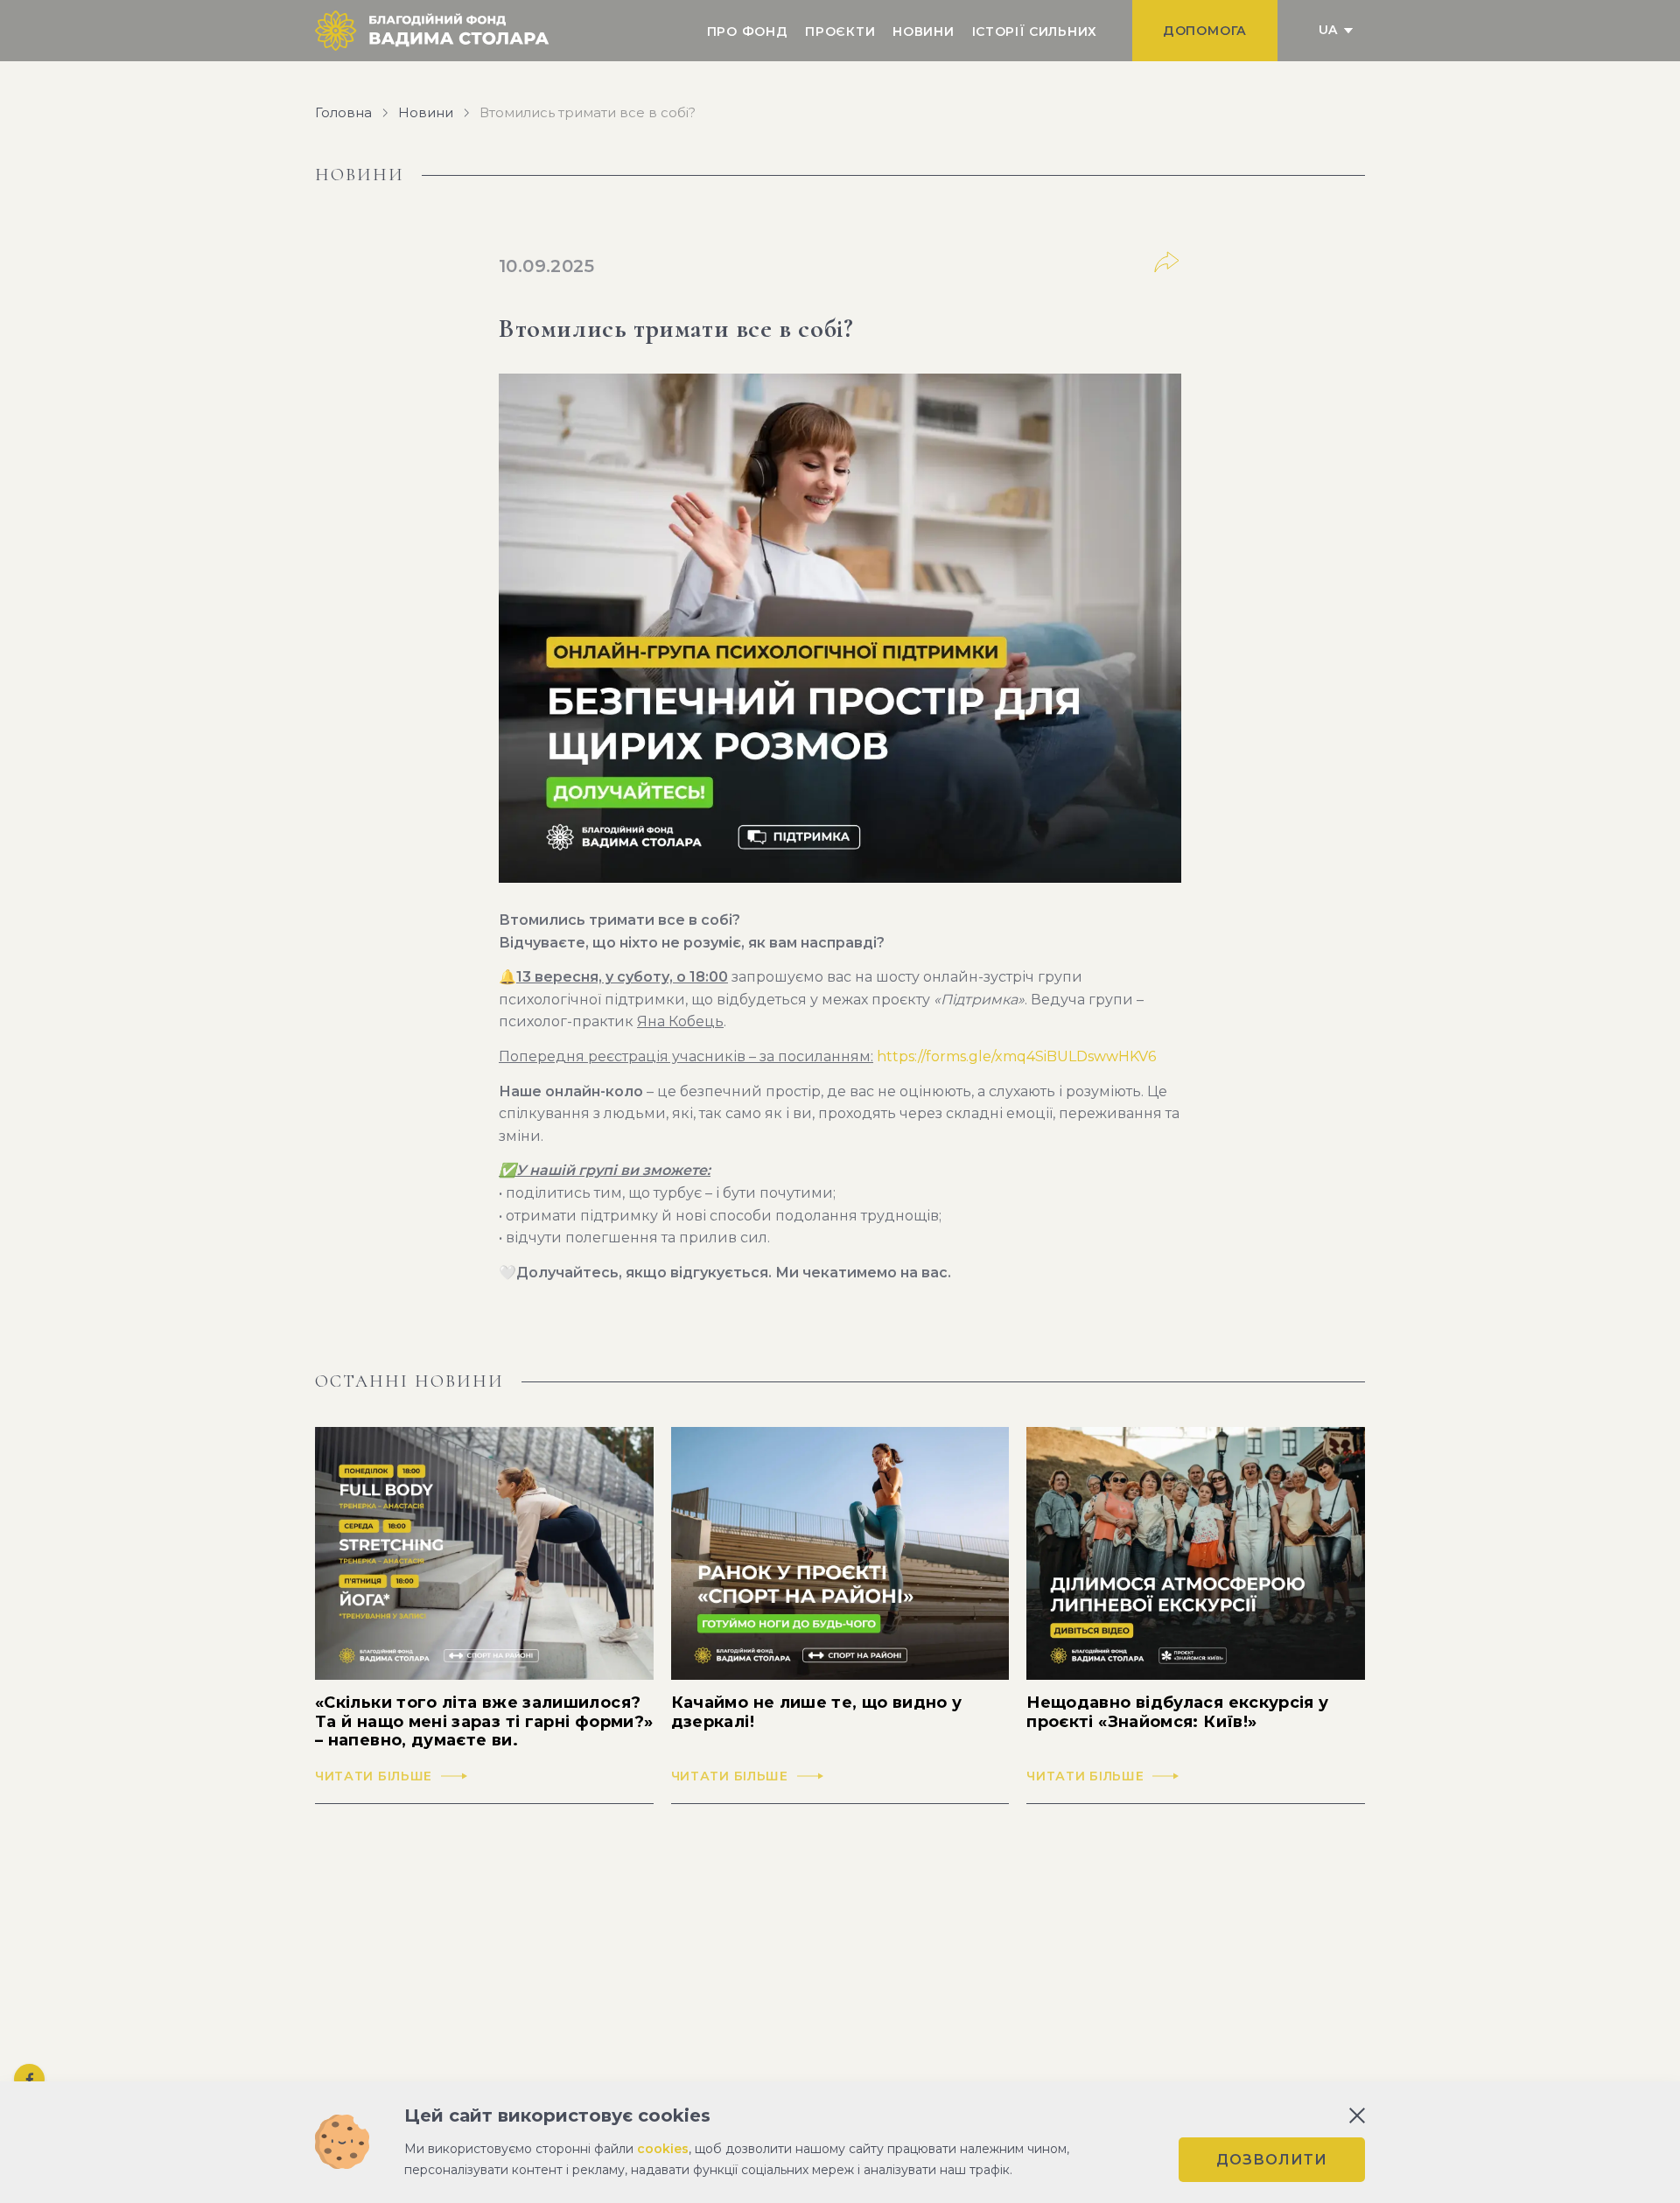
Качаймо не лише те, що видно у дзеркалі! (817, 1713)
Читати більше (374, 1776)
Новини (923, 31)
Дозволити (1272, 2160)
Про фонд (748, 31)
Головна (343, 113)
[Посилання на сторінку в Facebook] (29, 2079)
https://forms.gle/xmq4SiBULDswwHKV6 (1016, 1056)
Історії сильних (1035, 31)
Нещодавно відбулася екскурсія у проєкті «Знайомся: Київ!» (1177, 1713)
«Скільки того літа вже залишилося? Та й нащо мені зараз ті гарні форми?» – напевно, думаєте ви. (484, 1722)
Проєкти (840, 31)
